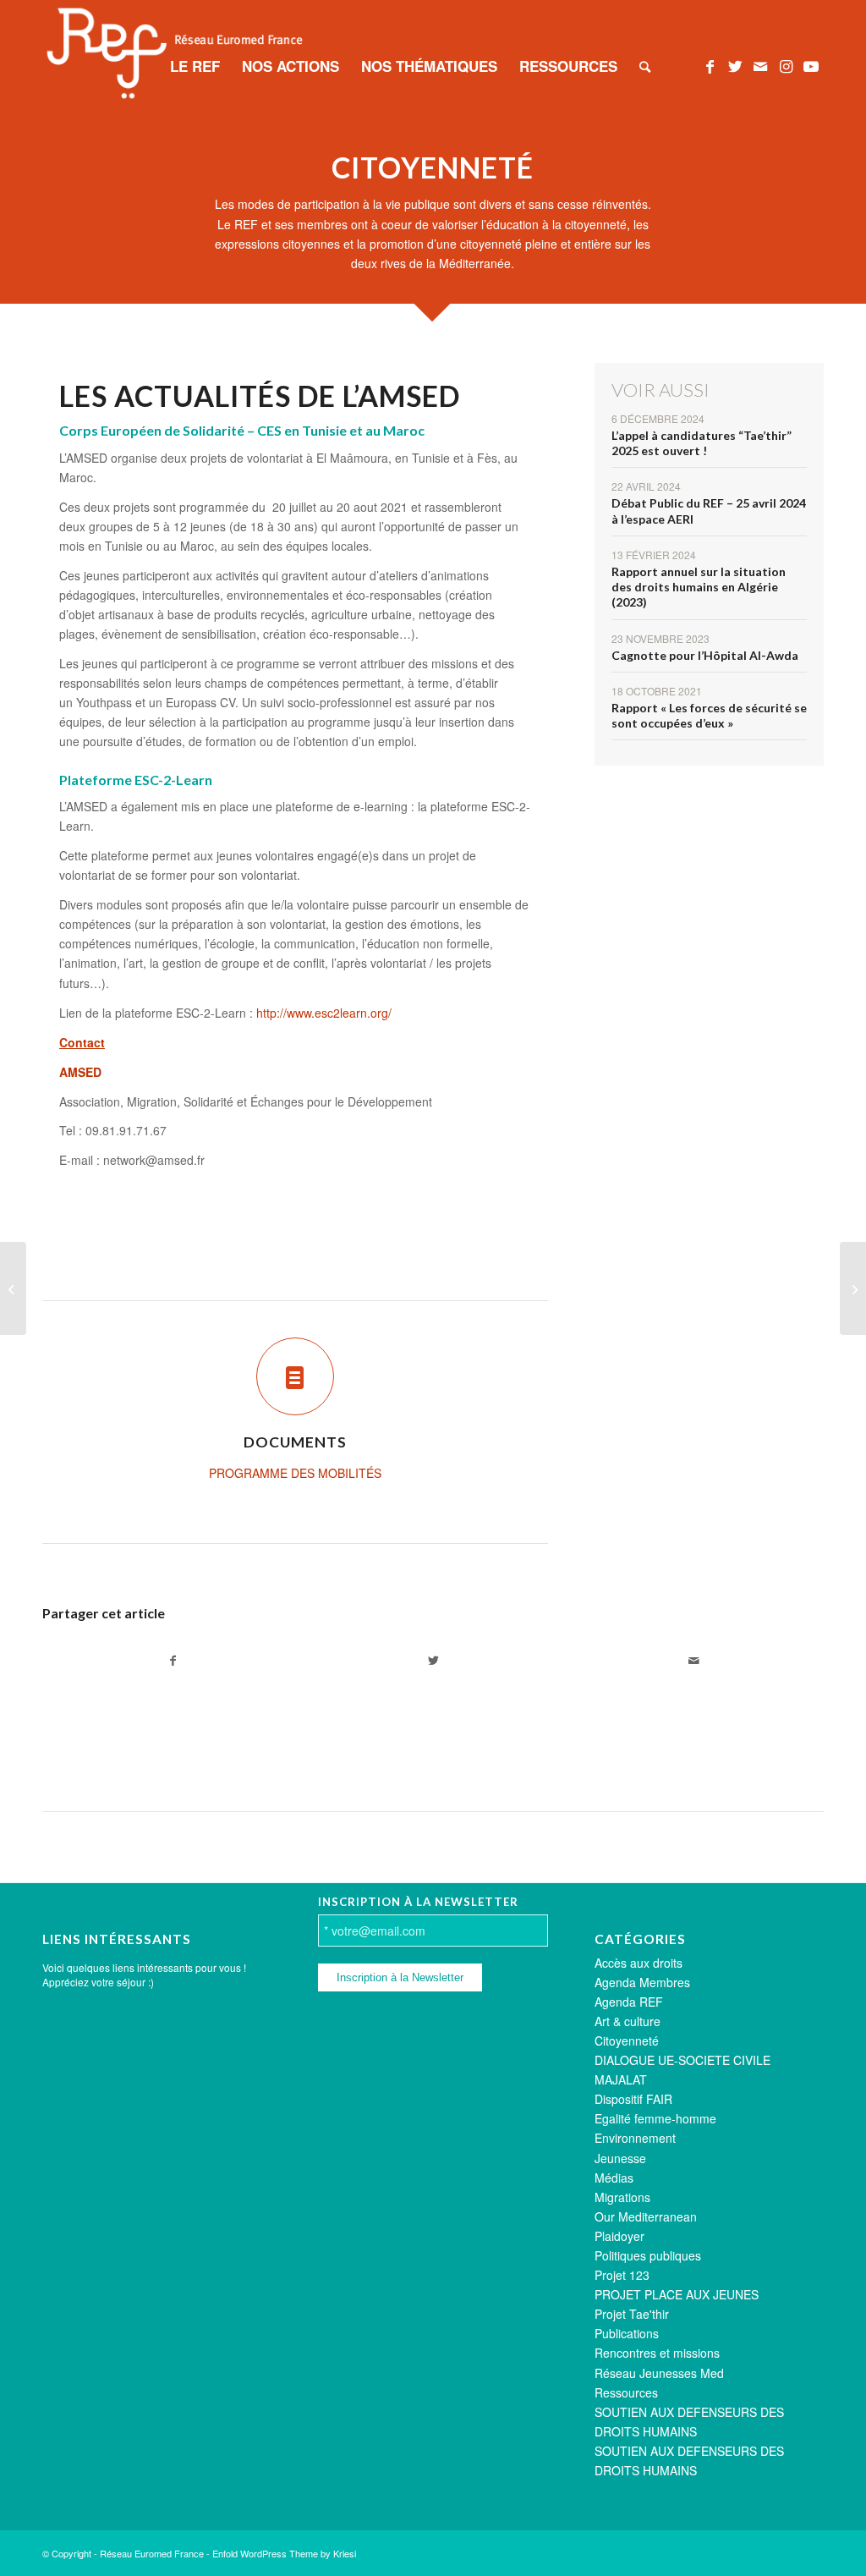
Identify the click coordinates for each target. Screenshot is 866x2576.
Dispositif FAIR (633, 2099)
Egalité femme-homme (655, 2118)
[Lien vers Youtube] (811, 65)
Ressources (626, 2392)
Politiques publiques (648, 2255)
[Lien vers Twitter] (735, 65)
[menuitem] (195, 66)
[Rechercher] (645, 66)
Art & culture (628, 2021)
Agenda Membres (642, 1982)
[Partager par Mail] (693, 1661)
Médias (614, 2178)
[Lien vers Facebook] (710, 65)
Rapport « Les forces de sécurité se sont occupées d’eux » (709, 715)
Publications (627, 2333)
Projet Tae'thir (632, 2314)
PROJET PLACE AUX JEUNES (677, 2294)
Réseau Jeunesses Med (659, 2373)
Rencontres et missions (657, 2353)
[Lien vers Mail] (760, 65)
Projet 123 (622, 2275)
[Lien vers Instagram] (786, 65)
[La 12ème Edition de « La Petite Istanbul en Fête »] (853, 1288)
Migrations (622, 2197)
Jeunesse (620, 2158)
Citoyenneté (627, 2040)
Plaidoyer (619, 2236)
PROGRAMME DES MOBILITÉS (295, 1473)
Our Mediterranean (646, 2216)
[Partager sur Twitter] (433, 1661)
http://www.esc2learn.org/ (324, 1013)
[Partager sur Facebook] (173, 1661)
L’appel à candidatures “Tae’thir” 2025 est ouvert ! (702, 443)
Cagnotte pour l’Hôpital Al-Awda (705, 655)
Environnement (635, 2138)
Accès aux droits (639, 1963)
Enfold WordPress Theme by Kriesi (284, 2553)
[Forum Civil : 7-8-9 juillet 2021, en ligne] (13, 1288)
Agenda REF (629, 2002)
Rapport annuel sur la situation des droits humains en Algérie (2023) (699, 587)
